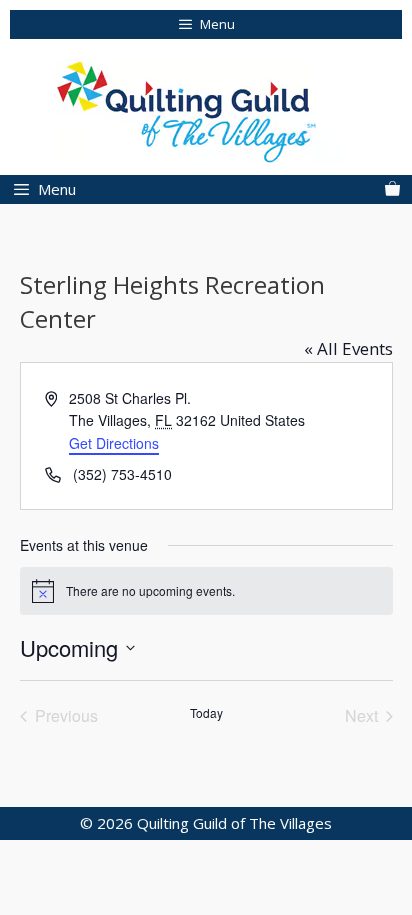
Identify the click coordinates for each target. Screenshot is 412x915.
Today (206, 713)
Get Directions (114, 443)
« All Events (348, 348)
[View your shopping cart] (392, 189)
